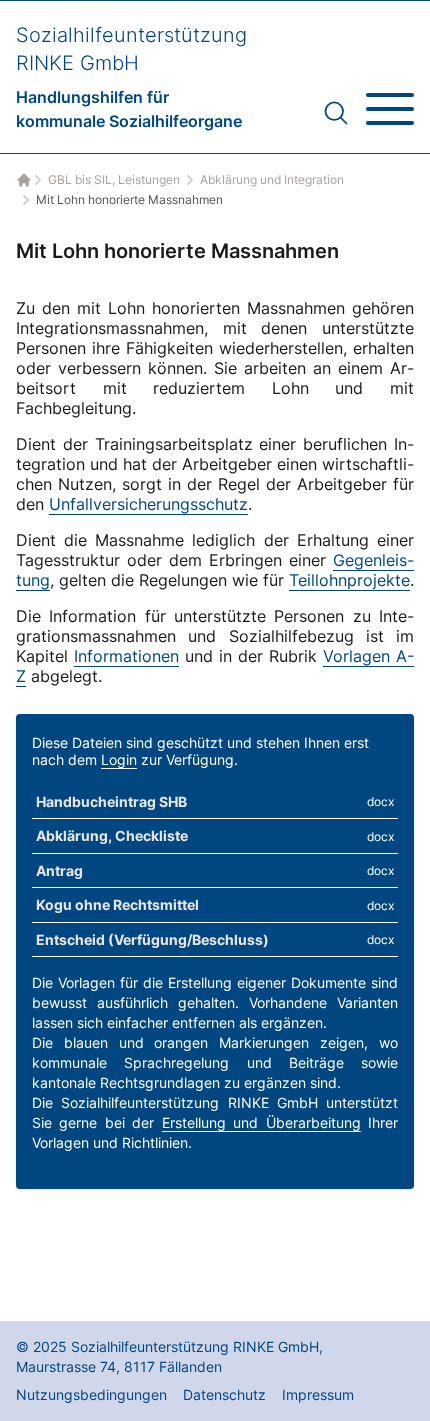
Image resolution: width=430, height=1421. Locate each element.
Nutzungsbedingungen (91, 1394)
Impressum (318, 1394)
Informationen (126, 656)
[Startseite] (22, 180)
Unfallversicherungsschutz (148, 504)
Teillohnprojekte (349, 580)
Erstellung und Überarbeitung (261, 1122)
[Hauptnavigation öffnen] (390, 101)
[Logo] (131, 77)
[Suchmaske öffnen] (336, 113)
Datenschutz (224, 1394)
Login (119, 759)
